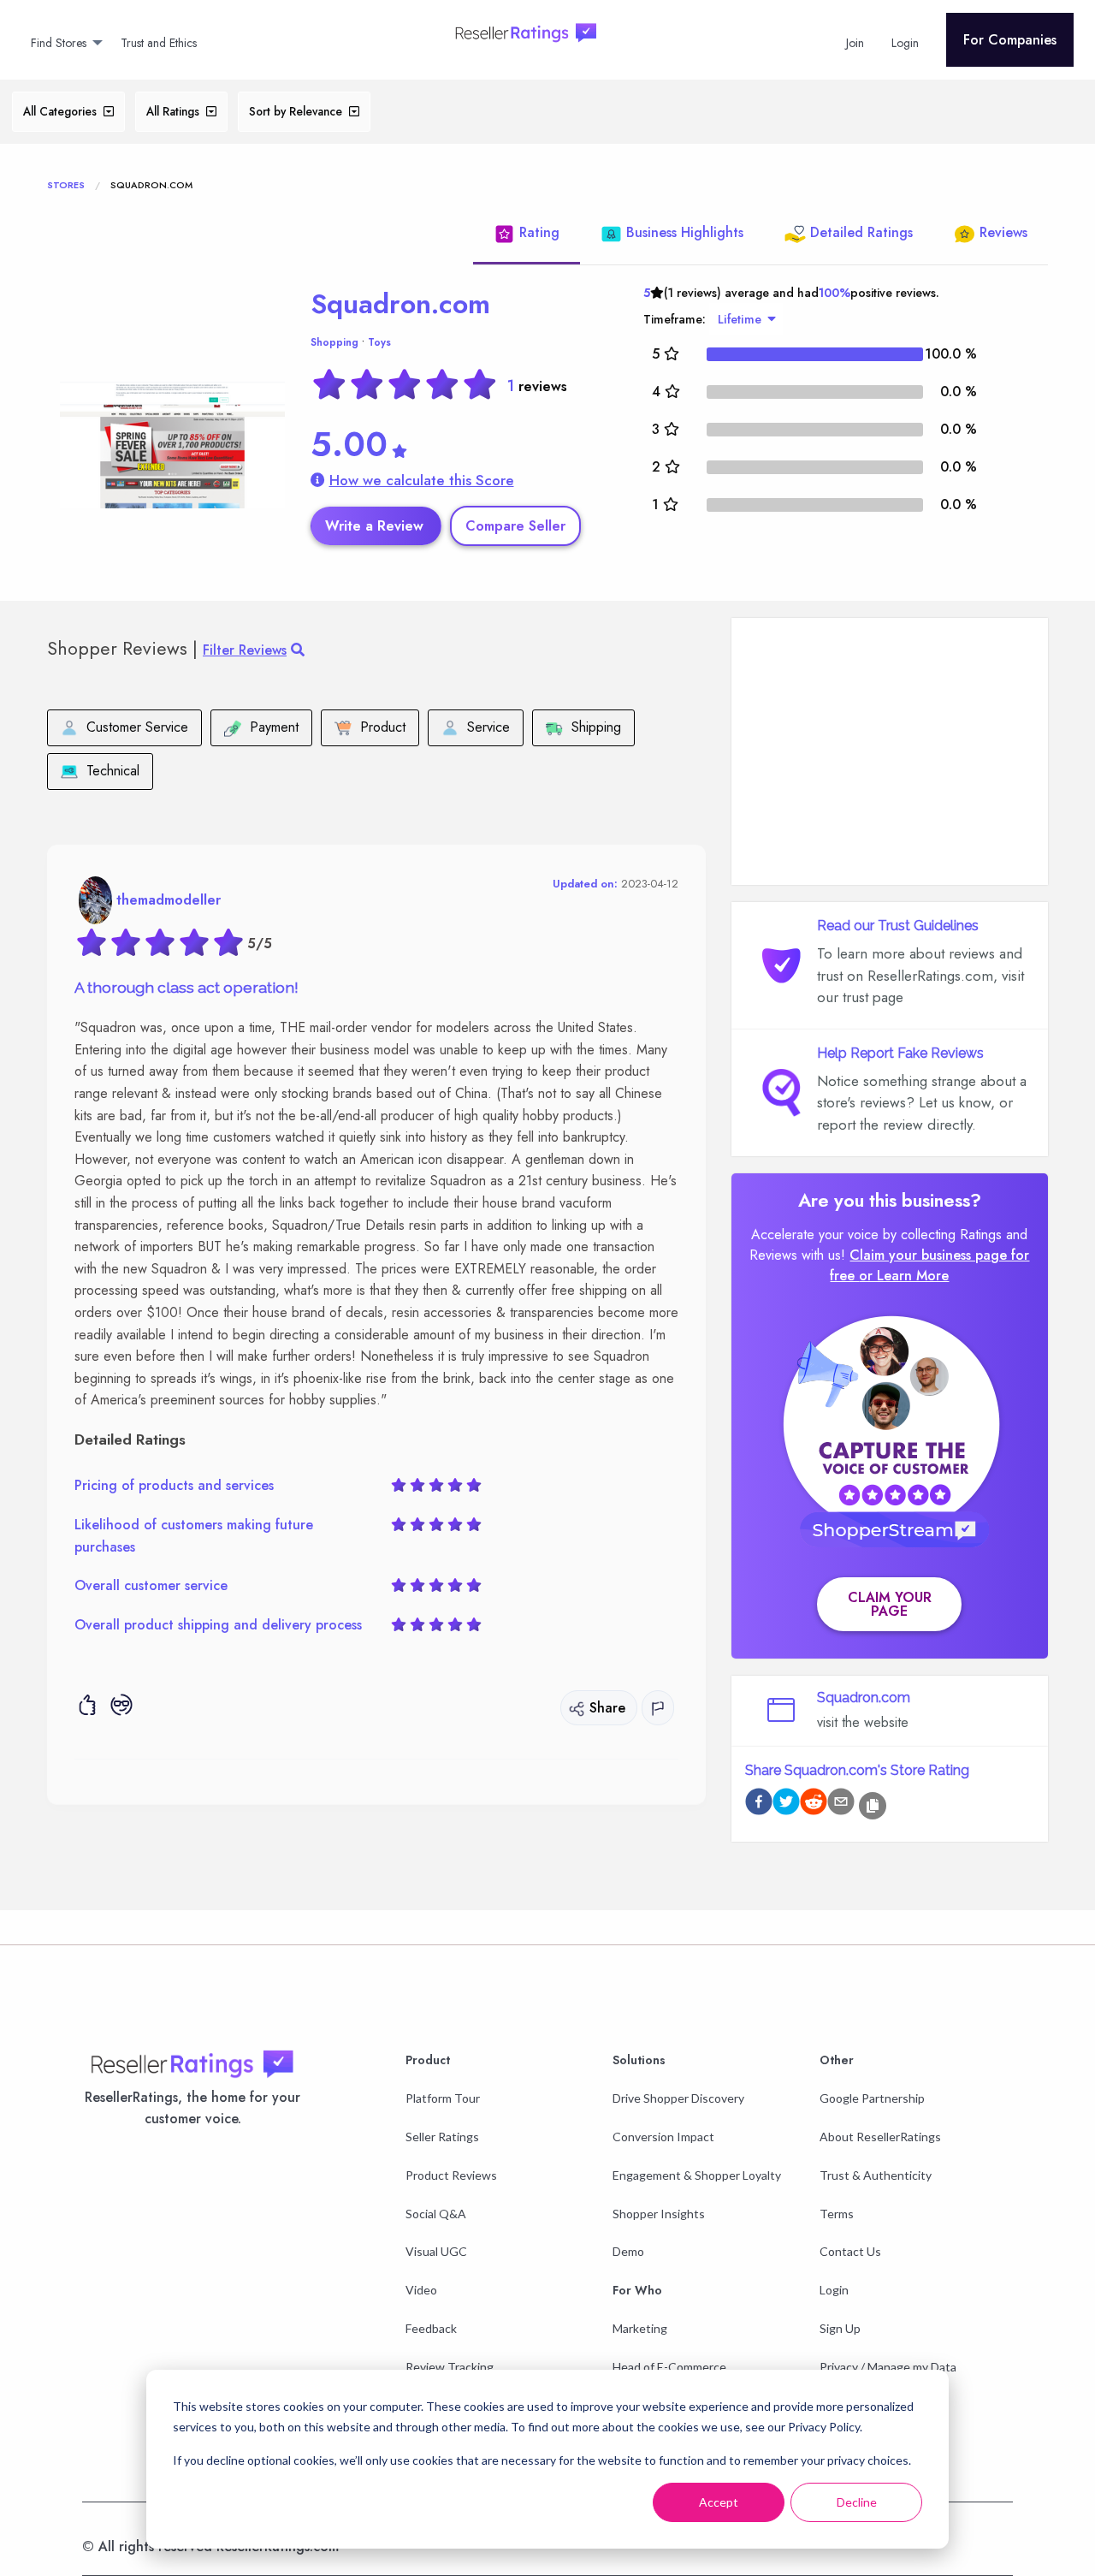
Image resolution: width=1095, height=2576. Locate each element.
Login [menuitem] (905, 43)
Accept (719, 2502)
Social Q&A (436, 2214)
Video (421, 2290)
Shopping (334, 342)
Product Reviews (451, 2175)
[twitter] (786, 1804)
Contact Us (850, 2251)
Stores (66, 185)
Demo (628, 2251)
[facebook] (759, 1804)
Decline (857, 2502)
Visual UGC (436, 2251)
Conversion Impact (663, 2137)
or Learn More (904, 1276)
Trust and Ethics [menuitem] (159, 43)
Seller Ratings (442, 2137)
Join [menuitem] (855, 43)
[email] (841, 1804)
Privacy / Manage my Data (888, 2367)
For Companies (1010, 40)
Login (834, 2290)
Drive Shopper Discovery (678, 2098)
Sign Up (840, 2328)
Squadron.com (400, 304)
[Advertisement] (890, 751)
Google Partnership (872, 2098)
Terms (837, 2214)
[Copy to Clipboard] (873, 1806)
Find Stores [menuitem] (59, 43)
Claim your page (890, 1604)
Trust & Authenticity (876, 2175)
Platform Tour (443, 2098)
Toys (379, 342)
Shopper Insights (659, 2214)
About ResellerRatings (880, 2137)
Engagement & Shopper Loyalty (697, 2175)
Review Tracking (450, 2367)
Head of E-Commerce (669, 2367)
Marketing (640, 2328)
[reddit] (814, 1804)
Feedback (431, 2328)
